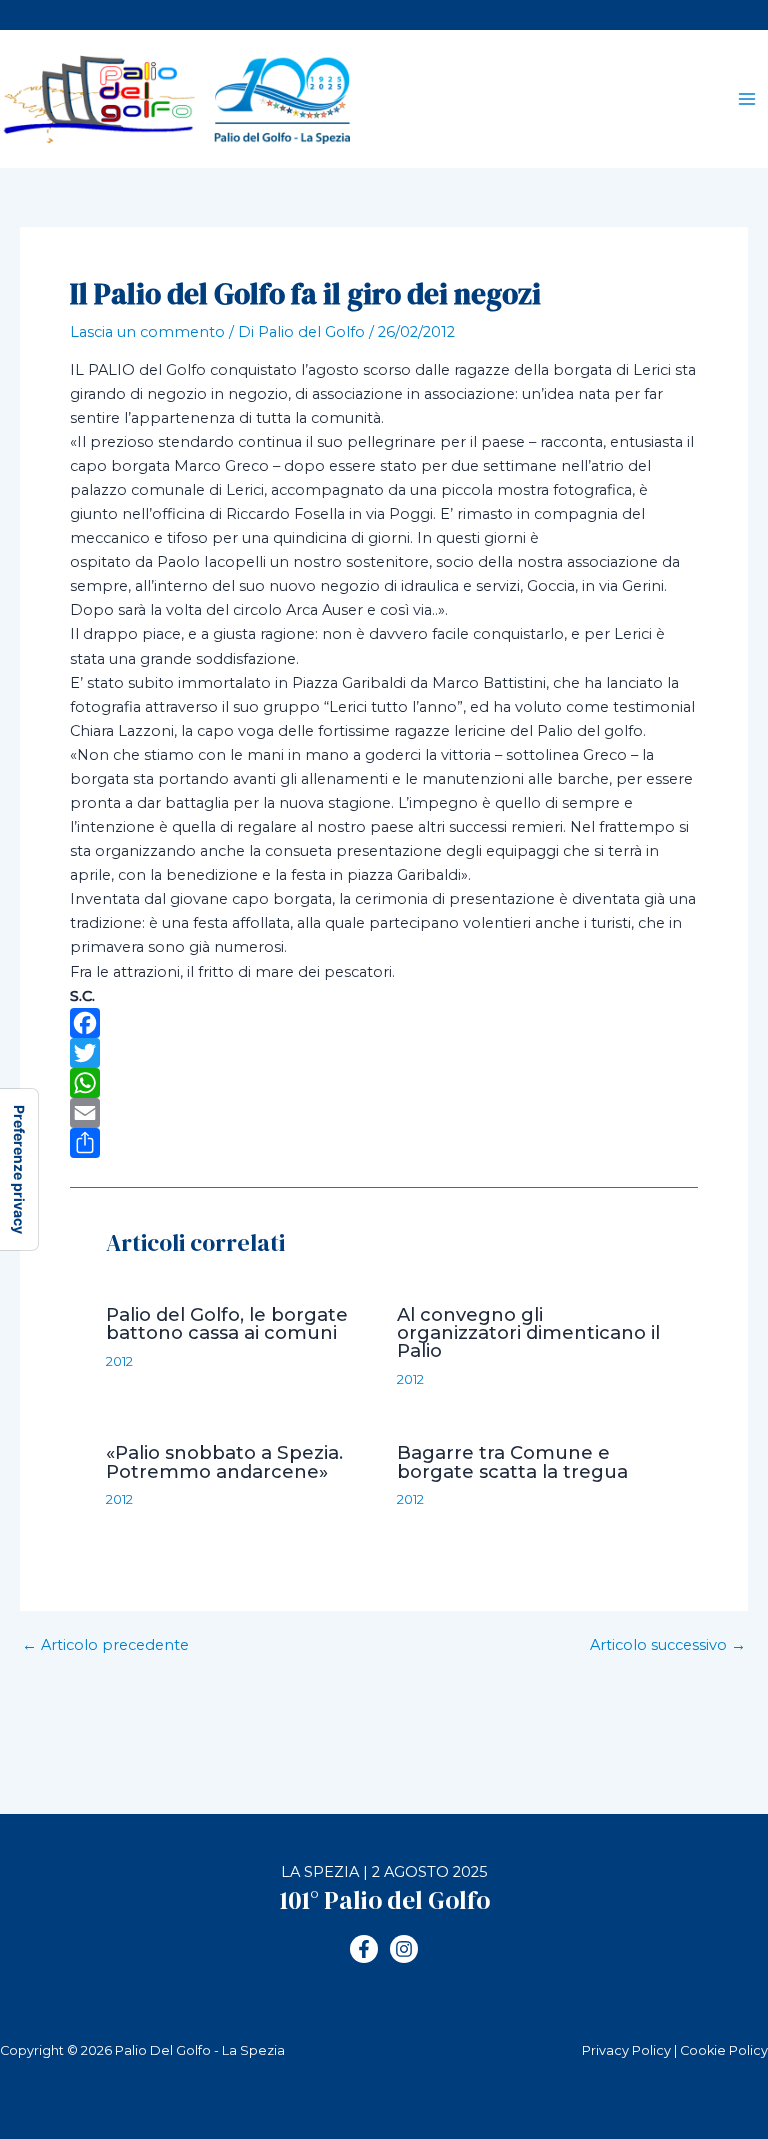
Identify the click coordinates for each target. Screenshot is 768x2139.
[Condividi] (384, 1143)
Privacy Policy (626, 2050)
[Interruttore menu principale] (747, 99)
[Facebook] (384, 1023)
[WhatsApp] (384, 1083)
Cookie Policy (724, 2050)
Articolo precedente (105, 1645)
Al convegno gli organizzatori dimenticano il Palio (528, 1332)
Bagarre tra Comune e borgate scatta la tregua (512, 1461)
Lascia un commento (147, 332)
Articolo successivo (668, 1645)
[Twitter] (384, 1053)
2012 (119, 1361)
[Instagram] (404, 1949)
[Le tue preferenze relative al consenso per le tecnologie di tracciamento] (19, 1169)
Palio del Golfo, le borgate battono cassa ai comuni (227, 1323)
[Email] (384, 1113)
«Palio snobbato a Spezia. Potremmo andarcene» (224, 1461)
